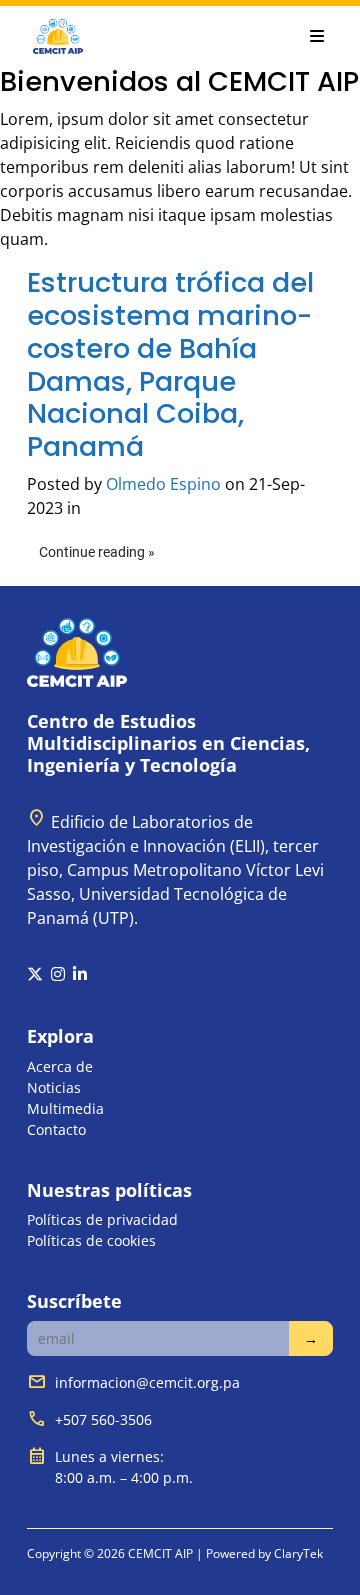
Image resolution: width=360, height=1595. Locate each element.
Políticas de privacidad (102, 1219)
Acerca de (60, 1066)
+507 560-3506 (103, 1419)
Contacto (56, 1129)
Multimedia (65, 1108)
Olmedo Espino (163, 484)
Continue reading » (97, 552)
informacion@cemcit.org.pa (147, 1382)
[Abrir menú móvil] (317, 36)
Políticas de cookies (91, 1240)
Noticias (54, 1087)
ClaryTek (298, 1553)
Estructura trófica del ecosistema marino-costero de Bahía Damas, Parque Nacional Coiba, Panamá (170, 364)
